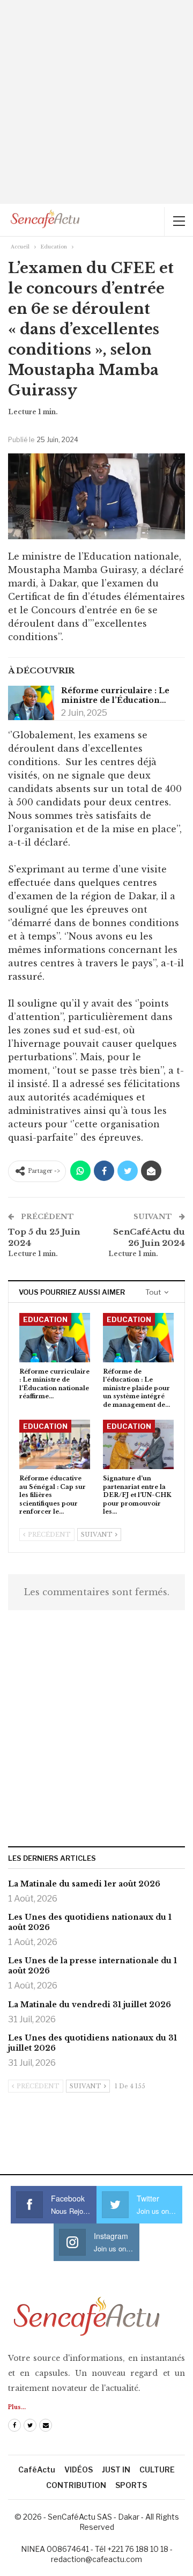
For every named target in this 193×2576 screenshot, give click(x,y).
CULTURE (157, 2469)
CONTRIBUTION (76, 2485)
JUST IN (116, 2469)
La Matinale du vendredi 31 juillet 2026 (90, 2005)
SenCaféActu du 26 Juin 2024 (149, 1237)
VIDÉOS (79, 2469)
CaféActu (37, 2469)
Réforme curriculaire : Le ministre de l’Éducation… (115, 695)
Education (45, 1319)
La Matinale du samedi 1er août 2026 (84, 1884)
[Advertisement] (96, 102)
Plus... (17, 2407)
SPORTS (131, 2485)
